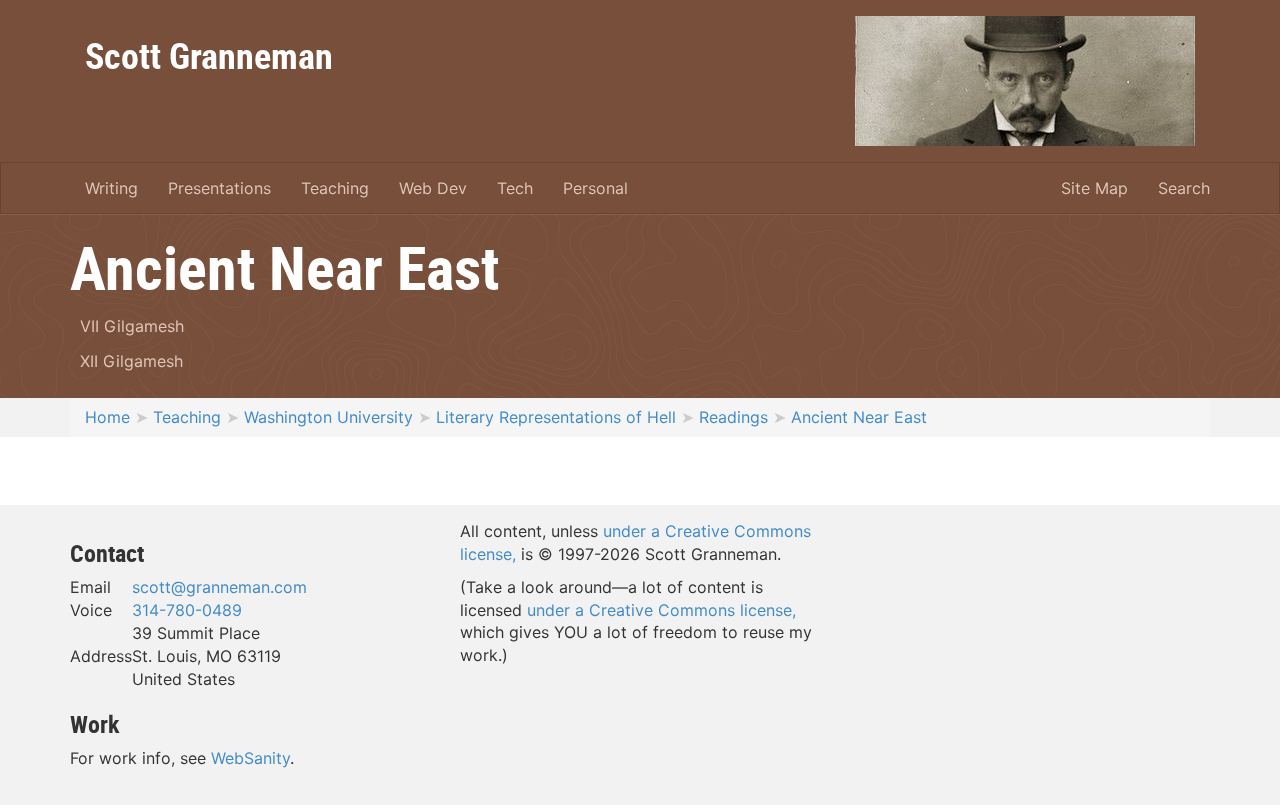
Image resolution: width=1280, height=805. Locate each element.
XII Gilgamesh (131, 361)
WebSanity (250, 758)
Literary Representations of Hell (556, 417)
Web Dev (433, 188)
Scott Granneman (209, 55)
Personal (595, 188)
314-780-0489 (187, 610)
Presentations (219, 188)
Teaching (335, 188)
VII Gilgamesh (132, 326)
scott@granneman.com (219, 587)
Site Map (1094, 188)
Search (1184, 188)
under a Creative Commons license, (661, 610)
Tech (515, 188)
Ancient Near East (859, 417)
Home (107, 417)
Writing (111, 188)
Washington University (328, 417)
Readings (733, 417)
